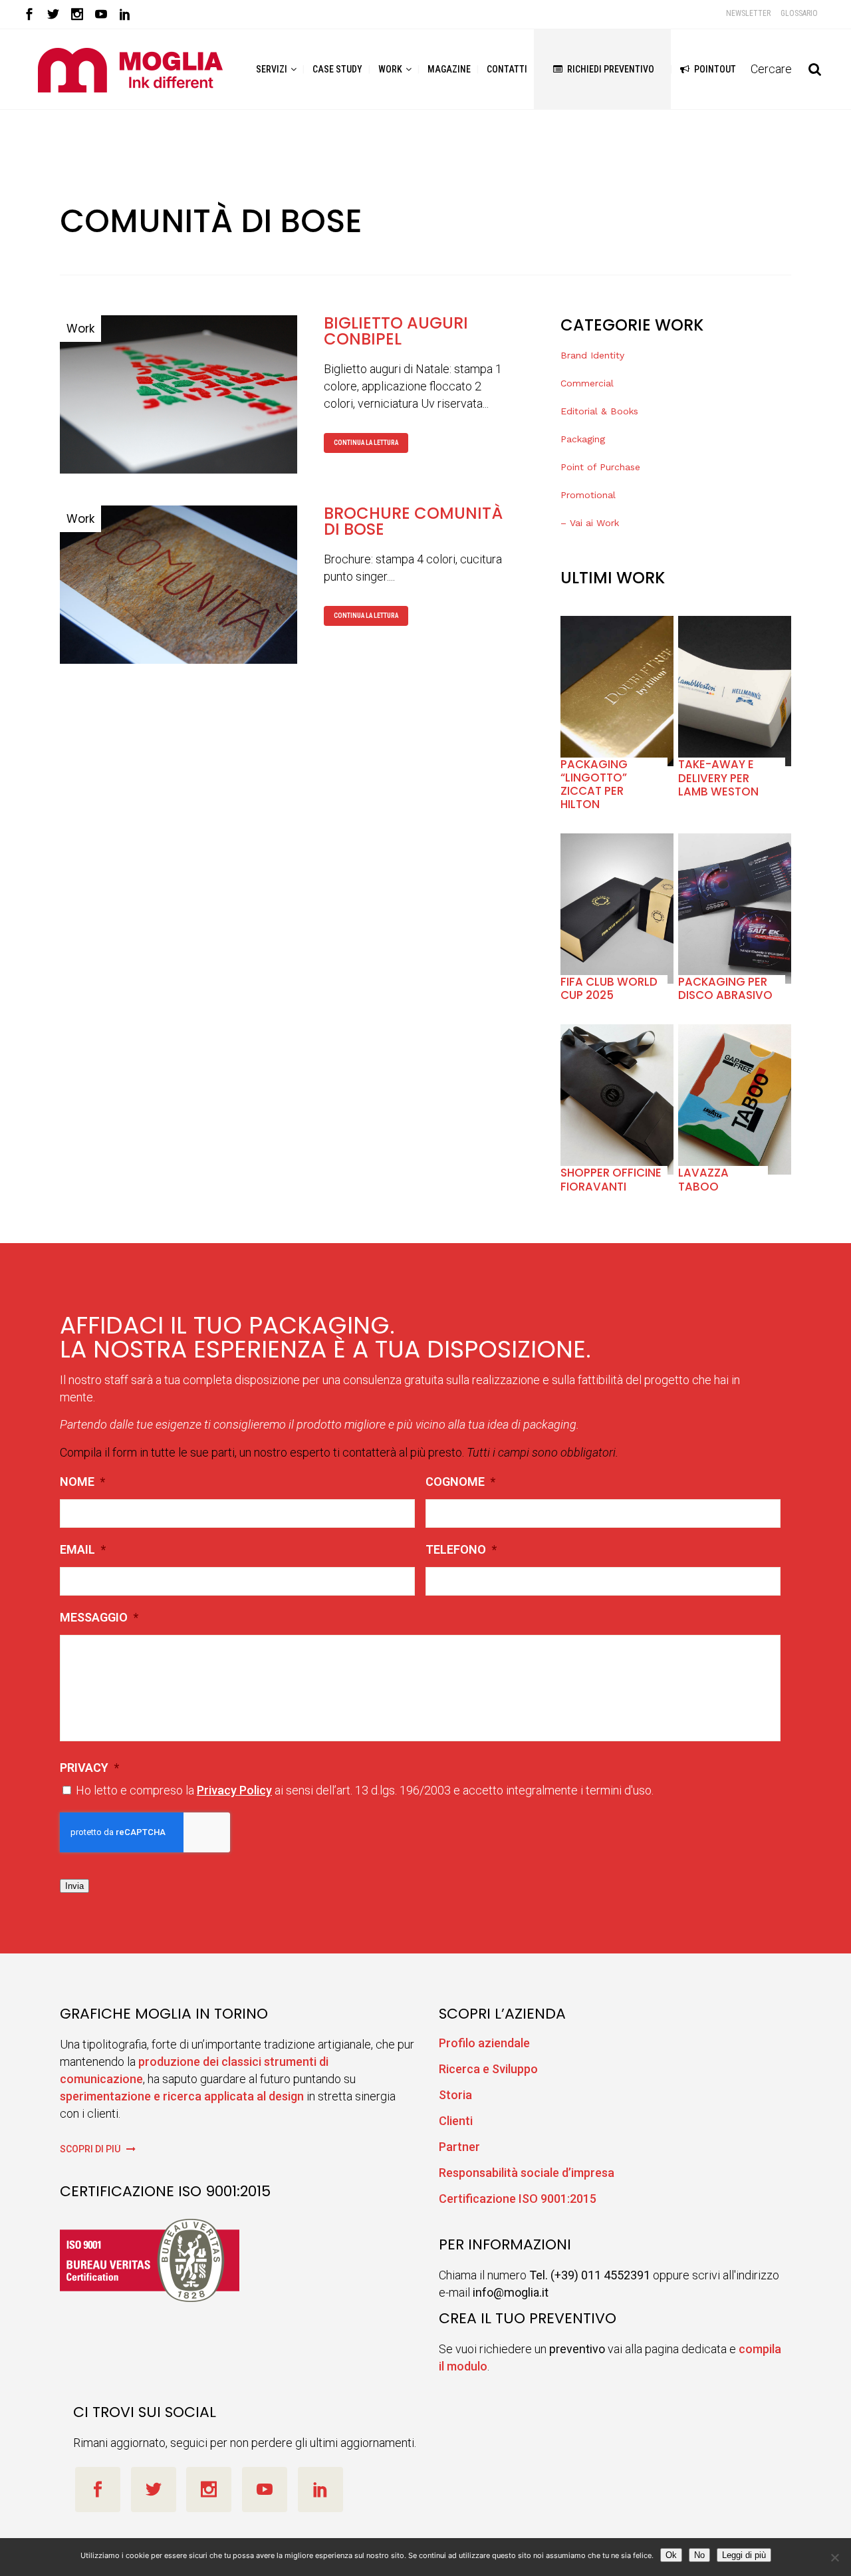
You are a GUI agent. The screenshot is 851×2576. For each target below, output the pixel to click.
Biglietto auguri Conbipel (396, 331)
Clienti (456, 2121)
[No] (834, 2557)
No (699, 2555)
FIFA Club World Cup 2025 (609, 988)
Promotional (588, 495)
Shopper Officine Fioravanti (611, 1179)
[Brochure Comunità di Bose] (179, 585)
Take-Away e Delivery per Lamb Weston (718, 778)
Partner (459, 2147)
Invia (74, 1886)
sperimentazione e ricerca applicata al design (182, 2096)
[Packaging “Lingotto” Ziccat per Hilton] (617, 691)
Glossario (799, 13)
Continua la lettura (366, 443)
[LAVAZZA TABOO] (735, 1099)
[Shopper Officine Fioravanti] (617, 1099)
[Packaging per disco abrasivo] (735, 909)
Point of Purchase (600, 467)
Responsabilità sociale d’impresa (527, 2173)
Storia (455, 2095)
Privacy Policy (234, 1790)
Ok (671, 2555)
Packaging (583, 439)
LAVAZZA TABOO (703, 1179)
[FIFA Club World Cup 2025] (617, 909)
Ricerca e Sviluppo (488, 2069)
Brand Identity (592, 355)
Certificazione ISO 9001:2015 (518, 2199)
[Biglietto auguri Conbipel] (179, 394)
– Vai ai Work (590, 523)
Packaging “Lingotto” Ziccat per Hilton (594, 785)
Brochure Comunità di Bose (413, 521)
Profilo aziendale (484, 2043)
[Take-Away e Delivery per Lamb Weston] (735, 691)
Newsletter (748, 13)
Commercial (587, 383)
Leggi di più (744, 2555)
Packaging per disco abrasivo (725, 988)
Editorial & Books (599, 411)
